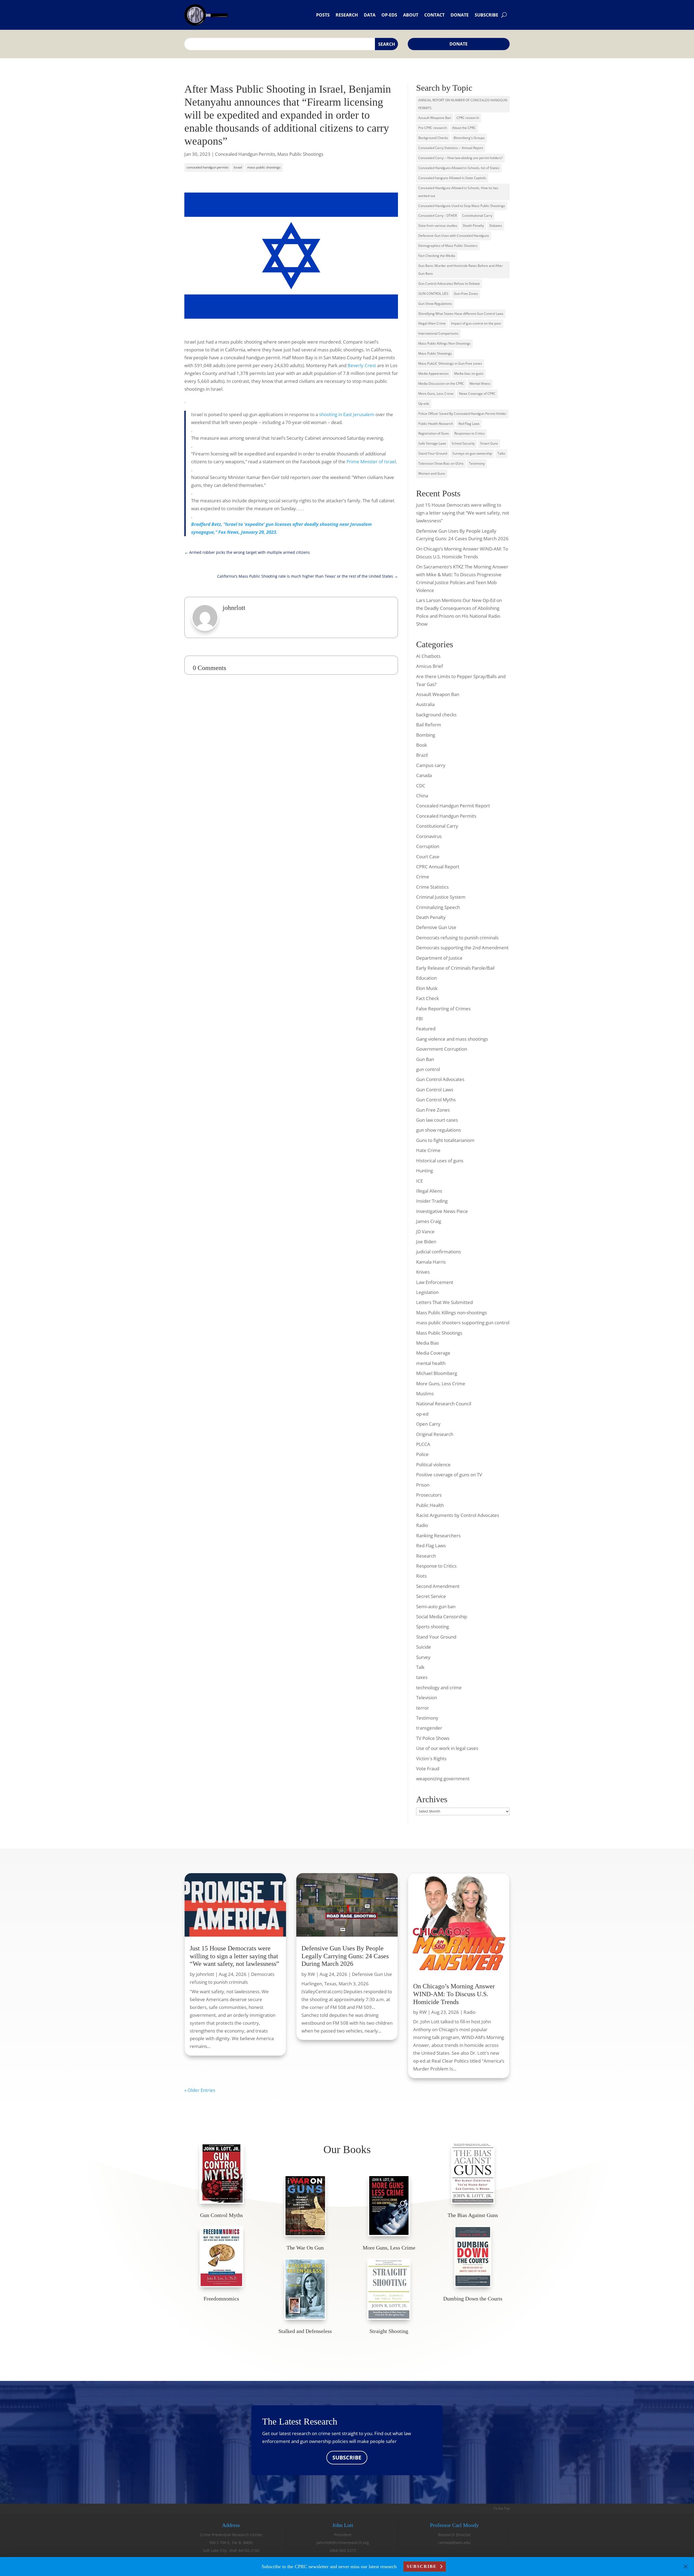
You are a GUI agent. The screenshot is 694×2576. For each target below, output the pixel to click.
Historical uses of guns (440, 1161)
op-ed (422, 1414)
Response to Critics (436, 1566)
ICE (420, 1181)
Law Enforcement (435, 1282)
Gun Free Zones (433, 1110)
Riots (421, 1576)
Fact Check (428, 998)
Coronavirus (429, 836)
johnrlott (205, 1974)
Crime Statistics (432, 887)
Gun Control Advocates (440, 1079)
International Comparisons (438, 333)
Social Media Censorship (442, 1617)
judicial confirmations (438, 1252)
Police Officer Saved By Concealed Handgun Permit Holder (462, 414)
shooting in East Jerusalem (347, 414)
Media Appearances (433, 373)
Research (347, 15)
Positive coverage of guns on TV (449, 1475)
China (422, 796)
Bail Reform (429, 725)
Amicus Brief (430, 666)
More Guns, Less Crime (436, 394)
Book (422, 745)
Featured (426, 1029)
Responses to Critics (470, 433)
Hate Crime (428, 1150)
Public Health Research (436, 424)
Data (370, 15)
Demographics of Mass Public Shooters (448, 246)
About (411, 15)
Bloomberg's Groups (469, 138)
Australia (425, 704)
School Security (463, 443)
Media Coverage (433, 1353)
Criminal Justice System (441, 897)
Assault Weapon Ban (438, 694)
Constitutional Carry (477, 216)
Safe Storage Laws (432, 443)
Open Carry (428, 1424)
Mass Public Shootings (300, 154)
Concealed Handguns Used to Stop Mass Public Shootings (462, 206)
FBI (420, 1019)
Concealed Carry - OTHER (438, 216)
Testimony (477, 463)
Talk (420, 1667)
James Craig (429, 1221)
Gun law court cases (437, 1120)
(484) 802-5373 (343, 2550)
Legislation (427, 1292)
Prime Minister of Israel (371, 462)
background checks (436, 715)
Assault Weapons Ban (435, 118)
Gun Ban (425, 1059)
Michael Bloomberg (437, 1373)
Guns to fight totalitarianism (445, 1140)
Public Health (430, 1505)
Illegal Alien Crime (432, 323)
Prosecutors (429, 1495)
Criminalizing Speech (438, 907)
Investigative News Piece (442, 1211)
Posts (323, 15)
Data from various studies (438, 226)
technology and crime (439, 1687)
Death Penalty (473, 226)
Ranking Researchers (438, 1535)
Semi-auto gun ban (436, 1606)
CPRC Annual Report (438, 867)
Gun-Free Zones (466, 294)
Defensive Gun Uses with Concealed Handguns (454, 236)
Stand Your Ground (433, 453)
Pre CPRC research (433, 128)
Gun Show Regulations (435, 304)
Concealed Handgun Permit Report (453, 806)
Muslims (425, 1394)
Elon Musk (427, 988)
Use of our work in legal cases (447, 1748)
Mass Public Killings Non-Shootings (444, 343)
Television (427, 1698)
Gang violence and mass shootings (452, 1039)
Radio (422, 1525)
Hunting (425, 1171)
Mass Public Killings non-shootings (452, 1313)
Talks (501, 453)
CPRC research (468, 118)
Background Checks (433, 138)
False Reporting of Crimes (443, 1009)
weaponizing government (443, 1779)
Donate (460, 15)
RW (311, 1974)
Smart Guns (489, 443)
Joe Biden (426, 1242)
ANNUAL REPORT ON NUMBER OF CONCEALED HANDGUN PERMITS (463, 104)
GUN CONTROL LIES (433, 294)
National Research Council (444, 1404)
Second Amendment (438, 1586)
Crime (423, 877)
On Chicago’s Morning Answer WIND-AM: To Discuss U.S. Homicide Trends (454, 1994)
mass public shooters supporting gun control (463, 1323)
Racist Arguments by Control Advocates (458, 1515)
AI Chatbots (428, 656)
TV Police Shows (433, 1738)
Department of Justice (439, 958)
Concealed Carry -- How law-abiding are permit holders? (460, 158)
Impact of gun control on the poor (476, 323)
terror (422, 1708)
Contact (434, 15)
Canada (424, 775)
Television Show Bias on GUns (441, 463)
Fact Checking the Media (437, 256)
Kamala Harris (431, 1262)
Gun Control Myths (436, 1100)
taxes (422, 1677)
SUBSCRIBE (347, 2457)
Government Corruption (442, 1049)
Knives (423, 1272)
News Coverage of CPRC (477, 394)
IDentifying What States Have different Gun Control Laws (461, 314)
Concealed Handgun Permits (245, 154)
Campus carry (431, 765)
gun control (428, 1069)
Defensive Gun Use (436, 927)
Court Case (428, 857)
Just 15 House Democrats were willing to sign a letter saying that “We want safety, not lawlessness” (463, 513)
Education (426, 978)
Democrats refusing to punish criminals (457, 938)
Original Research (435, 1434)
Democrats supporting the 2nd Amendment (462, 948)
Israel (238, 167)
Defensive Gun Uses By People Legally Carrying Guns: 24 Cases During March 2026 (345, 1956)
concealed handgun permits (208, 167)
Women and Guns (432, 473)
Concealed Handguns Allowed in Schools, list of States (459, 168)
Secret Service (431, 1596)
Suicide (424, 1647)
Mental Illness (480, 384)
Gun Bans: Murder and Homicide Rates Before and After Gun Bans (461, 270)
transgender (429, 1728)
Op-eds (389, 15)
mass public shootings (264, 167)
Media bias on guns (469, 373)
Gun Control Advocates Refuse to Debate (449, 284)
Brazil (422, 755)
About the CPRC (464, 128)
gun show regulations (438, 1130)
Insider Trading (432, 1201)
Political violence (433, 1465)
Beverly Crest (362, 365)
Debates (496, 226)
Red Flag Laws (469, 424)
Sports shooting (433, 1627)
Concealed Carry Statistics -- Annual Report (451, 148)
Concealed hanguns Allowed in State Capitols (452, 178)
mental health (431, 1363)
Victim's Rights (431, 1758)
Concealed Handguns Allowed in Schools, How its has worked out (458, 192)
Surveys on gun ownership (472, 453)
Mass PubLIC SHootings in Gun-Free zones (450, 363)
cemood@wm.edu (454, 2543)
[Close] (686, 2567)
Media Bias (428, 1343)
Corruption (428, 846)
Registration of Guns (434, 433)
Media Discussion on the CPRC (441, 384)
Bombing (426, 735)
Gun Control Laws (435, 1090)
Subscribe (486, 15)
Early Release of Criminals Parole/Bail (455, 968)
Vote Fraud (428, 1768)
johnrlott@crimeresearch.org (343, 2543)
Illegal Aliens (429, 1191)
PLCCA (423, 1444)
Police (422, 1454)
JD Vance (425, 1232)
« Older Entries (200, 2090)
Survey (423, 1657)
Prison (423, 1485)
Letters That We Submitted (444, 1302)
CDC (421, 786)
